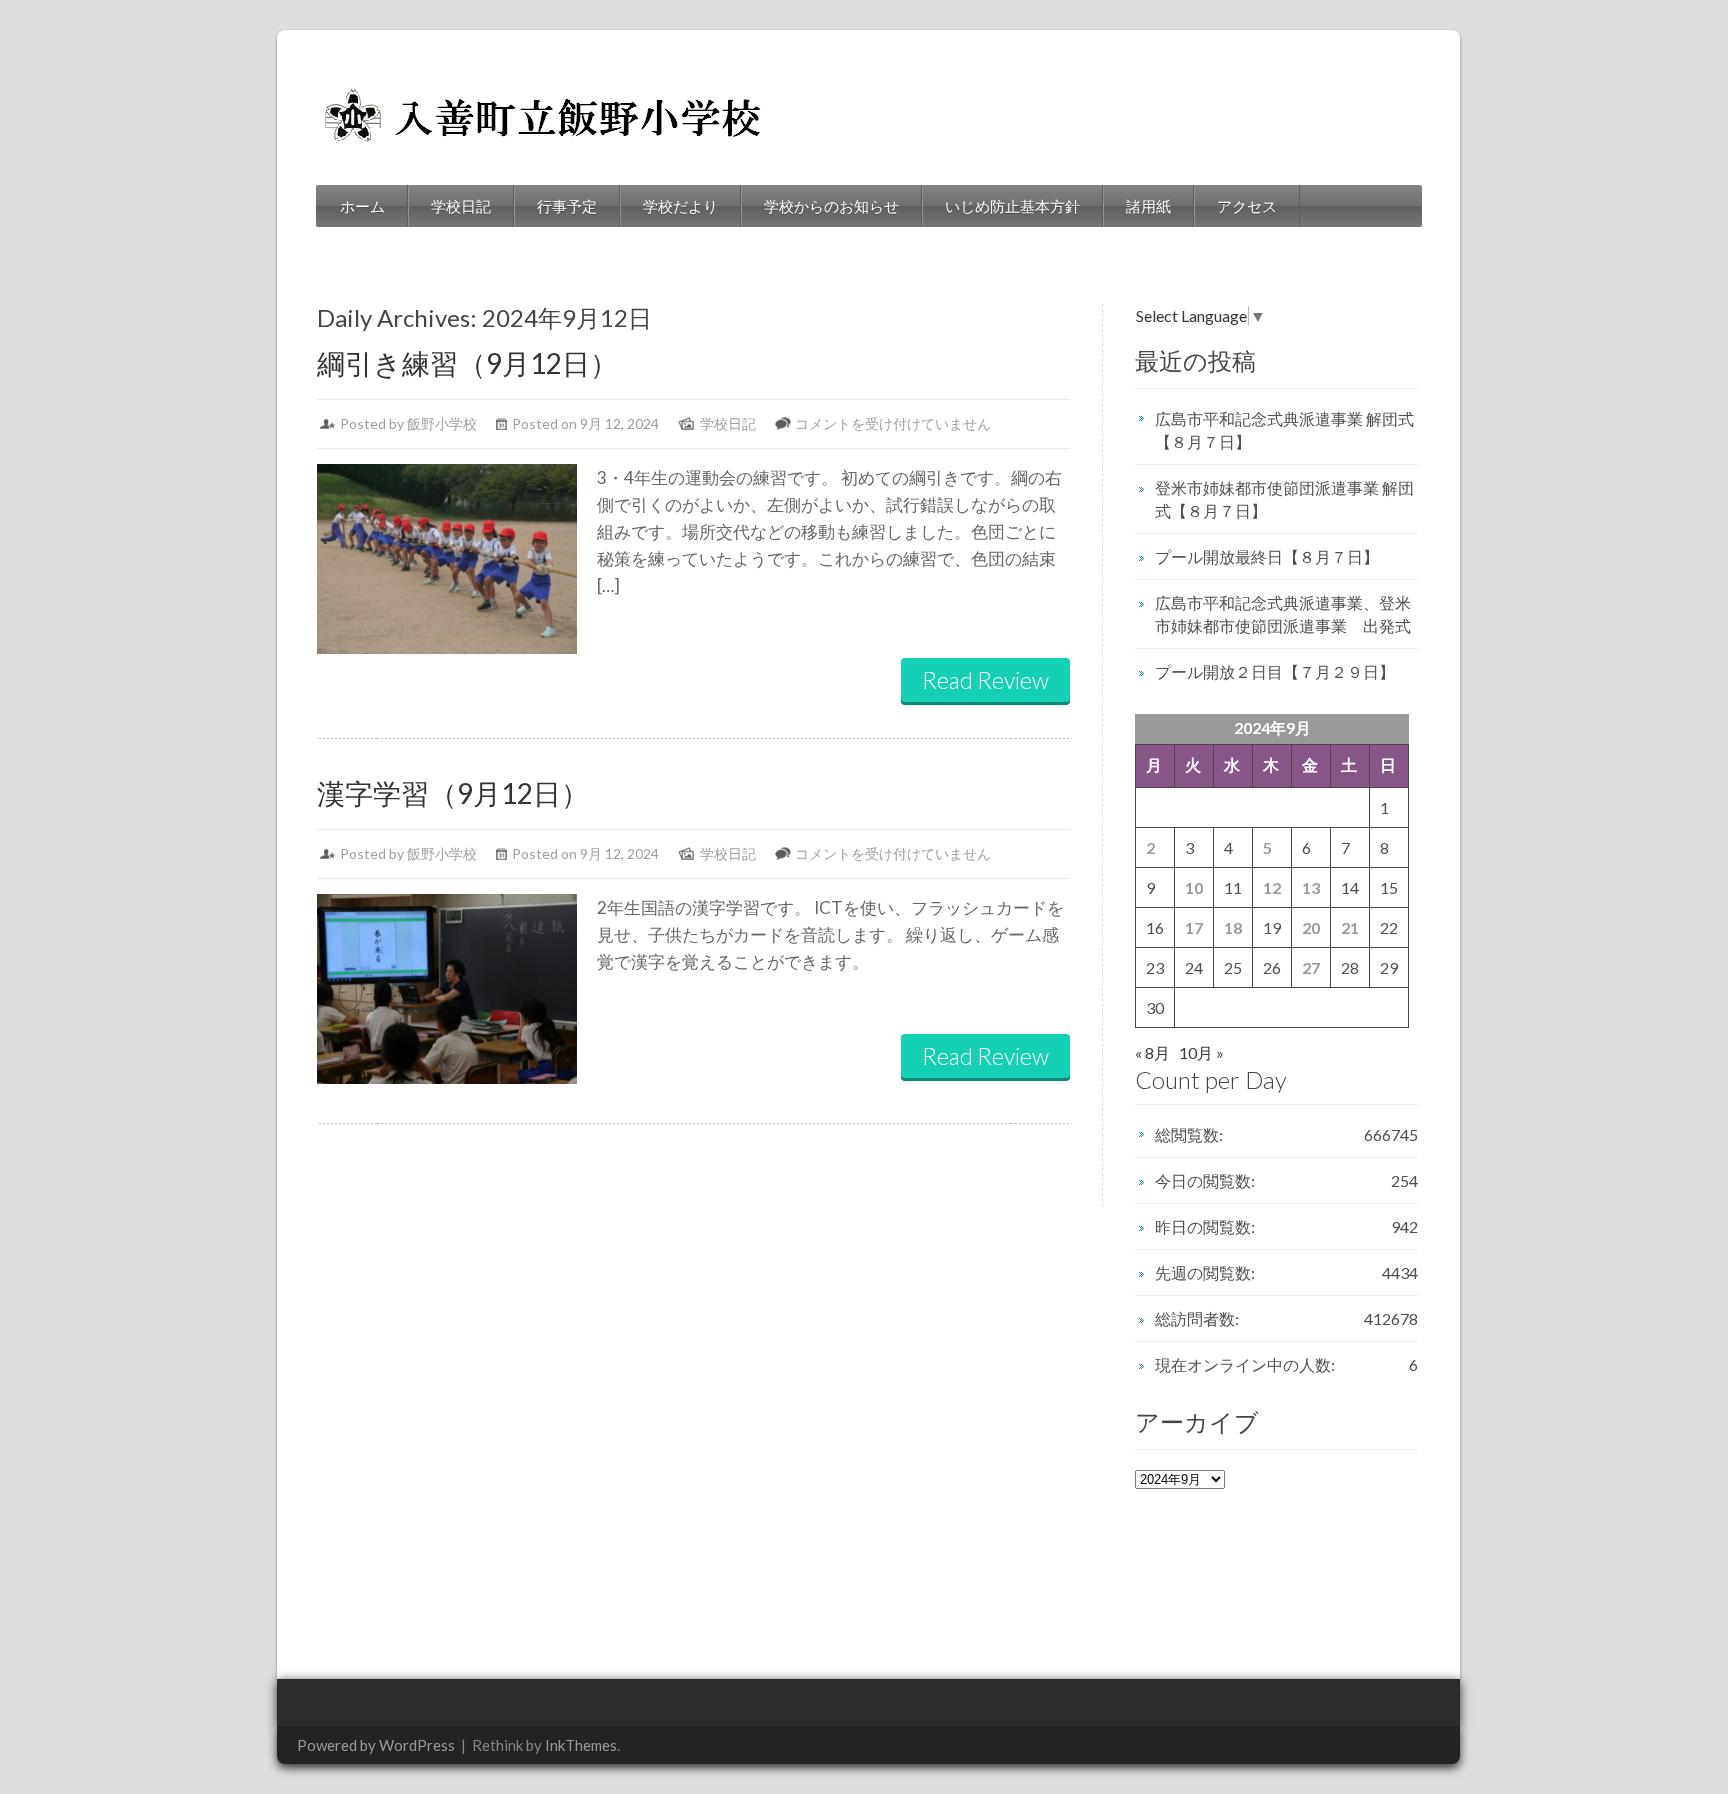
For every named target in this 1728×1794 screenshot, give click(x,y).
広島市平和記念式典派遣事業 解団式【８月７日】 (1284, 430)
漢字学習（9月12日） (453, 793)
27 (1311, 967)
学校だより (680, 206)
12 (1272, 887)
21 (1350, 927)
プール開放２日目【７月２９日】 (1275, 671)
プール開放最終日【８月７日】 (1267, 556)
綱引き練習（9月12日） (467, 363)
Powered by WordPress (376, 1745)
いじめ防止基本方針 (1012, 206)
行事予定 (567, 206)
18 (1233, 927)
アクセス (1247, 206)
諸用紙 (1148, 206)
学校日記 (461, 206)
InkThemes (581, 1745)
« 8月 (1152, 1052)
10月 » (1201, 1052)
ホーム (362, 206)
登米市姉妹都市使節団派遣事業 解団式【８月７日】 (1284, 499)
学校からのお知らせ (831, 206)
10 (1194, 887)
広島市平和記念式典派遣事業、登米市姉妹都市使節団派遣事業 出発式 (1283, 614)
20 (1311, 927)
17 (1194, 927)
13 (1311, 887)
